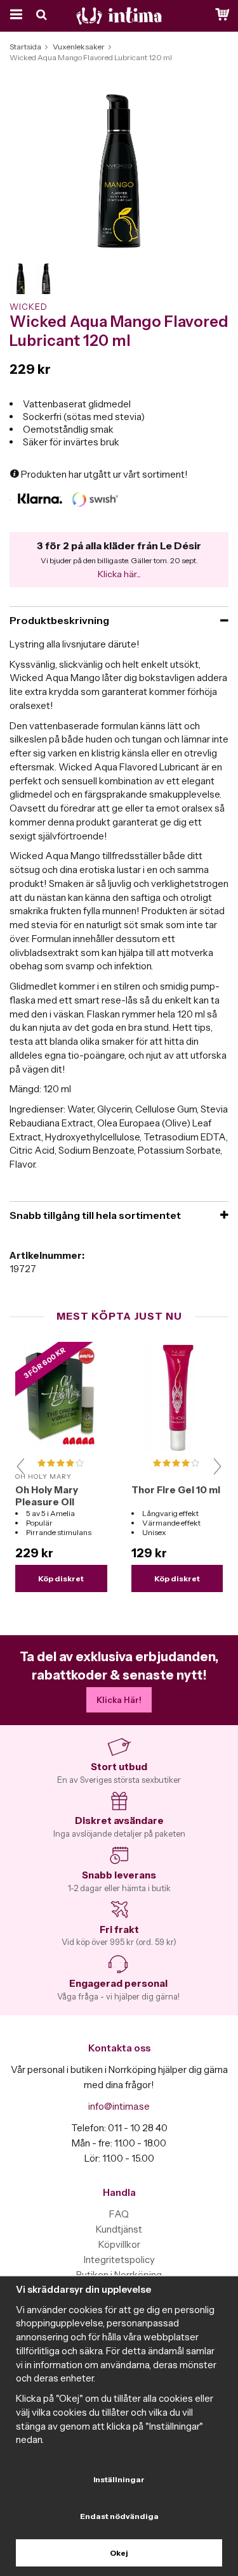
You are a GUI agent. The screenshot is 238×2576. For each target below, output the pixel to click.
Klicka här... (119, 574)
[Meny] (14, 16)
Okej (119, 2553)
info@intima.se (119, 2106)
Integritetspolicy (119, 2260)
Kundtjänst (119, 2229)
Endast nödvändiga (119, 2516)
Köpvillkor (119, 2244)
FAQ (119, 2214)
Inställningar (119, 2479)
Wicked (29, 307)
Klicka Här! (119, 1700)
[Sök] (43, 16)
